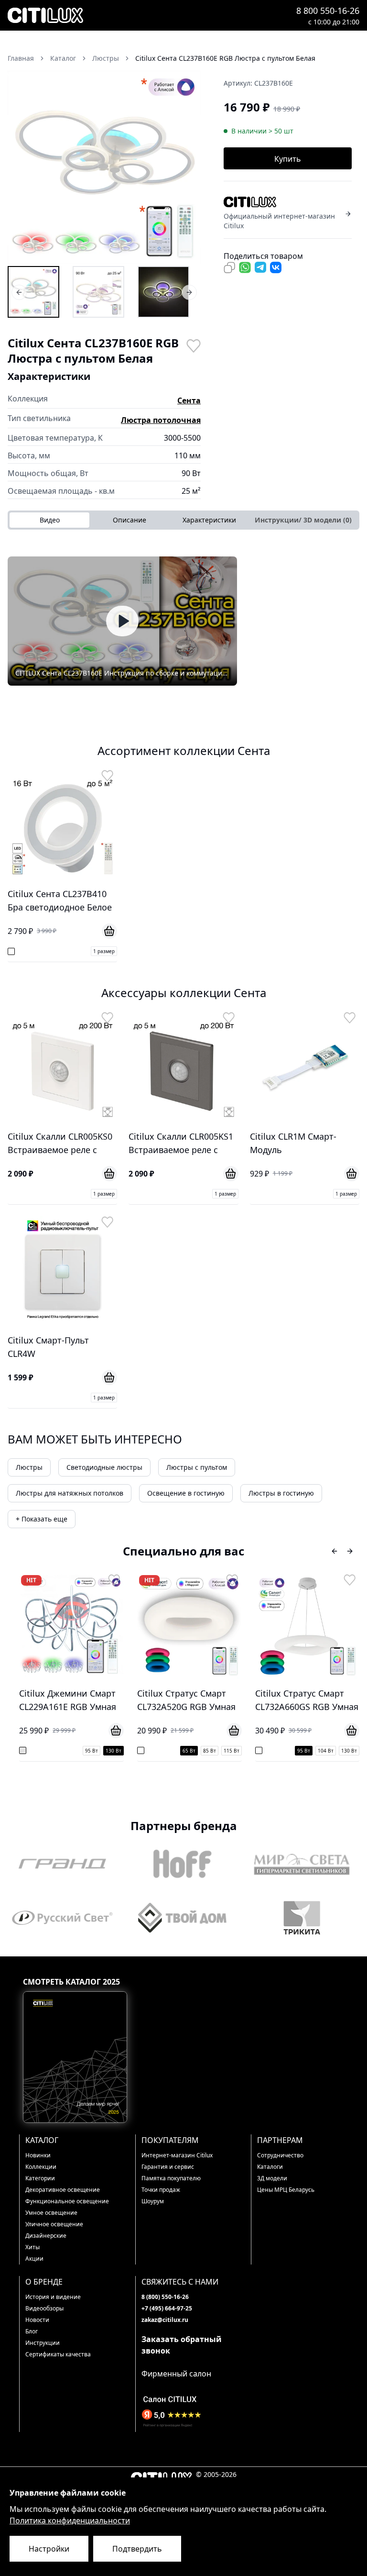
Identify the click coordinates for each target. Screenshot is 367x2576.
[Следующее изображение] (187, 167)
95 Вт (47, 1751)
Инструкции (43, 2343)
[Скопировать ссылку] (229, 267)
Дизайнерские (46, 2236)
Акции (34, 2259)
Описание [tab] (130, 520)
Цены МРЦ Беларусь (286, 2190)
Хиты (32, 2247)
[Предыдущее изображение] (21, 167)
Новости (37, 2320)
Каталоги (270, 2167)
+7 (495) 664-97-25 (167, 2308)
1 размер (104, 951)
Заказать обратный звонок (182, 2345)
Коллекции (41, 2167)
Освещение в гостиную (186, 1493)
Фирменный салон (176, 2374)
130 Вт (69, 1751)
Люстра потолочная (161, 420)
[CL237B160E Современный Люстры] (163, 292)
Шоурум (153, 2201)
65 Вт (144, 1751)
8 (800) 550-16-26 (165, 2297)
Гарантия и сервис (168, 2167)
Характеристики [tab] (209, 520)
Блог (32, 2331)
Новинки (38, 2155)
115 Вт (187, 1751)
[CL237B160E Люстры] (33, 292)
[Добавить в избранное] (193, 345)
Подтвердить (137, 2549)
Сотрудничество (280, 2155)
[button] (104, 167)
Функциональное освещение (67, 2201)
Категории (40, 2178)
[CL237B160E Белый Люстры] (98, 292)
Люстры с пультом (197, 1467)
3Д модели (272, 2178)
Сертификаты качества (58, 2354)
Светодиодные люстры (104, 1467)
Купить (288, 159)
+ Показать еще (42, 1519)
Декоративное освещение (63, 2190)
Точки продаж (161, 2190)
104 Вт (281, 1751)
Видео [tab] (50, 520)
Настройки (49, 2549)
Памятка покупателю (171, 2178)
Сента (189, 400)
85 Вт (165, 1751)
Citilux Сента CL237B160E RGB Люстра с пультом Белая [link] (225, 58)
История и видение (53, 2297)
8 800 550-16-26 (328, 11)
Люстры (29, 1467)
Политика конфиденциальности (70, 2520)
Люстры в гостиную (281, 1493)
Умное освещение (51, 2213)
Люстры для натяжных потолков (70, 1493)
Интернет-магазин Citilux (177, 2155)
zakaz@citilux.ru (165, 2320)
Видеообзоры (44, 2308)
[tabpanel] (183, 621)
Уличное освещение (54, 2224)
